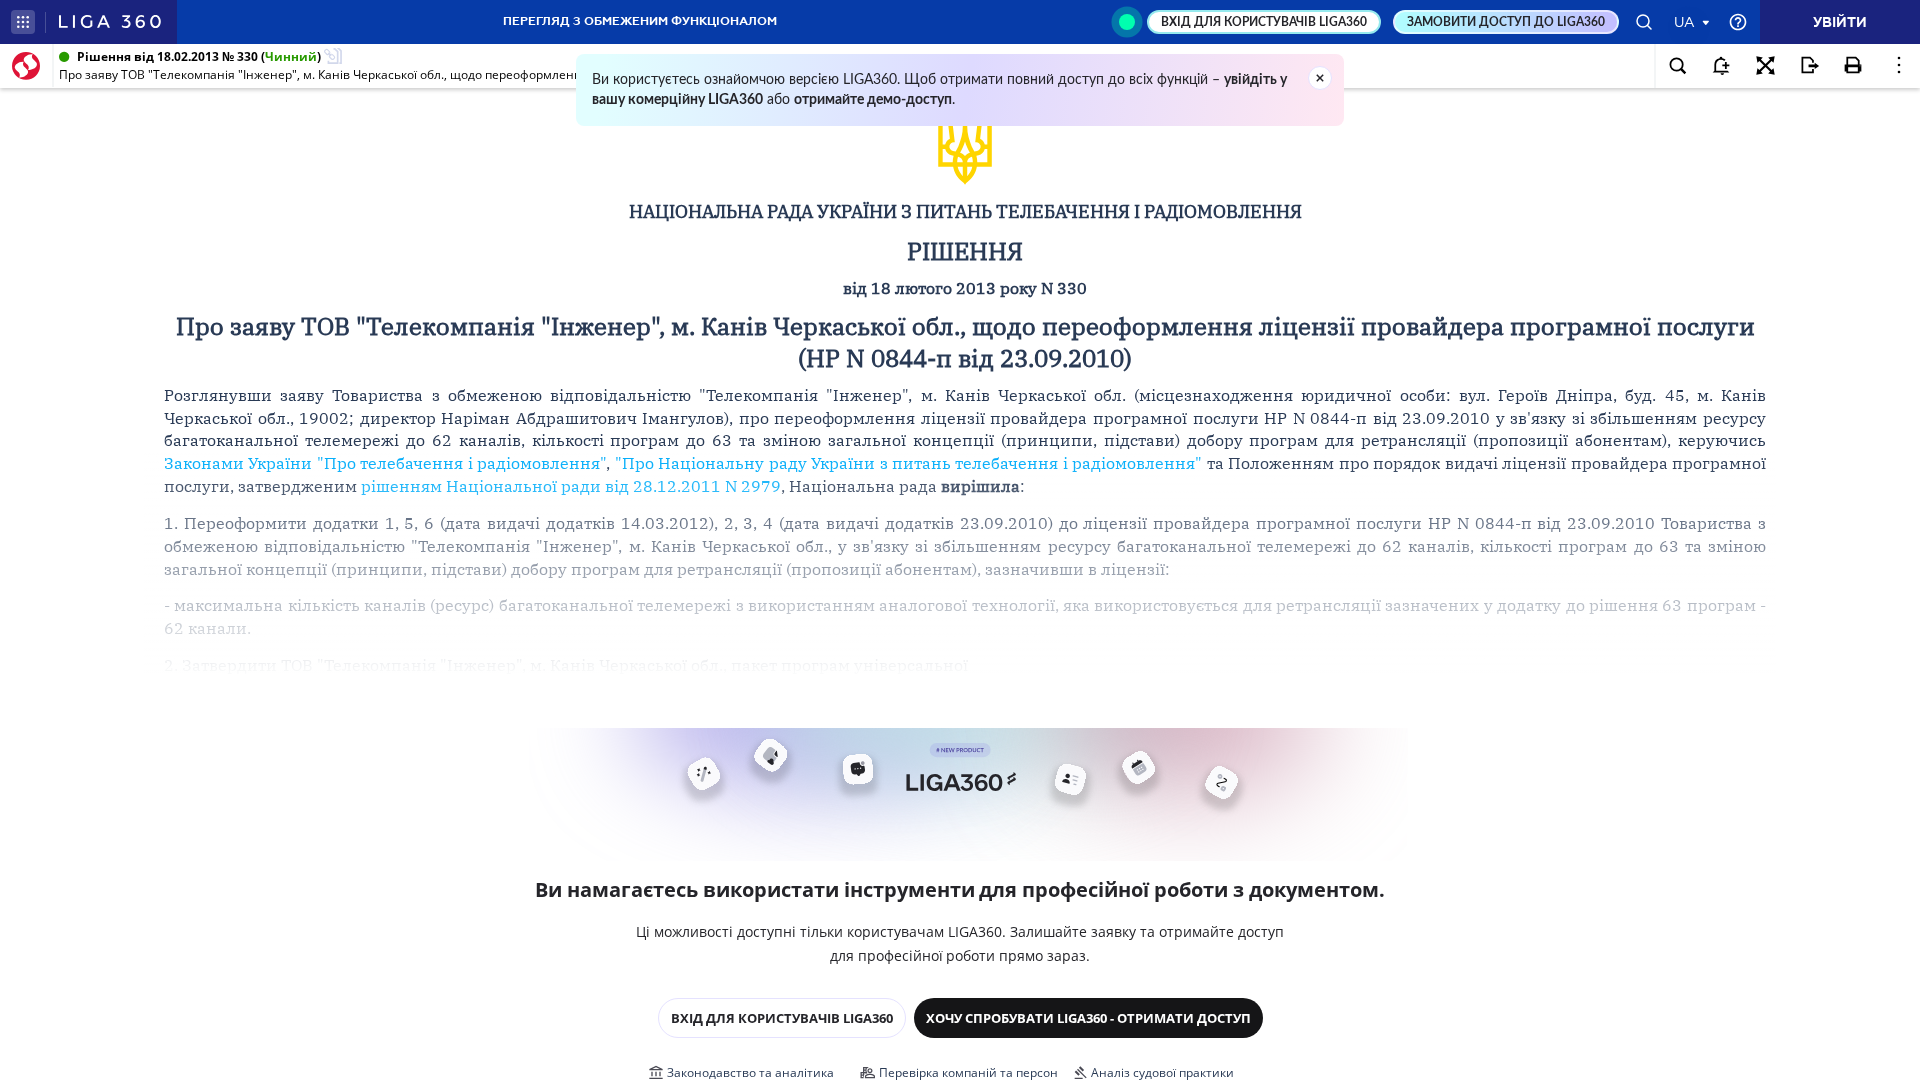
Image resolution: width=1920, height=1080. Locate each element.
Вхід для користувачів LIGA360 (782, 1018)
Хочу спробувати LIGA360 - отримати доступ (1088, 1018)
